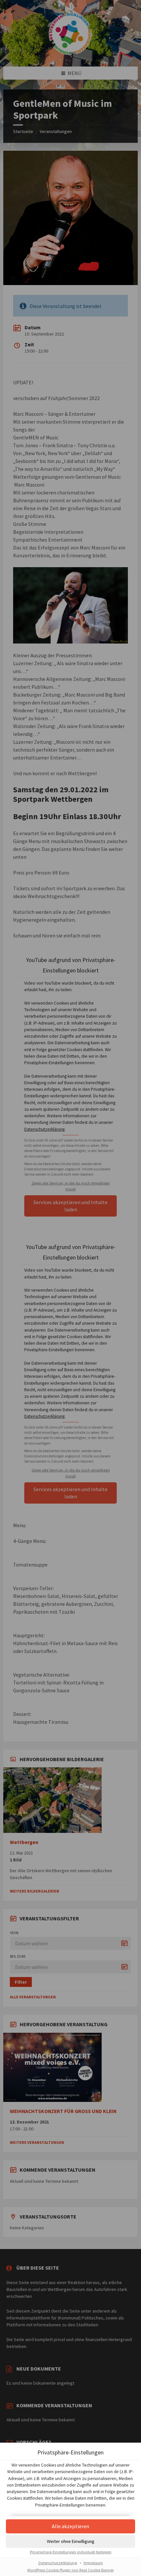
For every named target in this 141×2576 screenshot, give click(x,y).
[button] (70, 2526)
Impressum (93, 2563)
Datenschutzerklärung (58, 2563)
